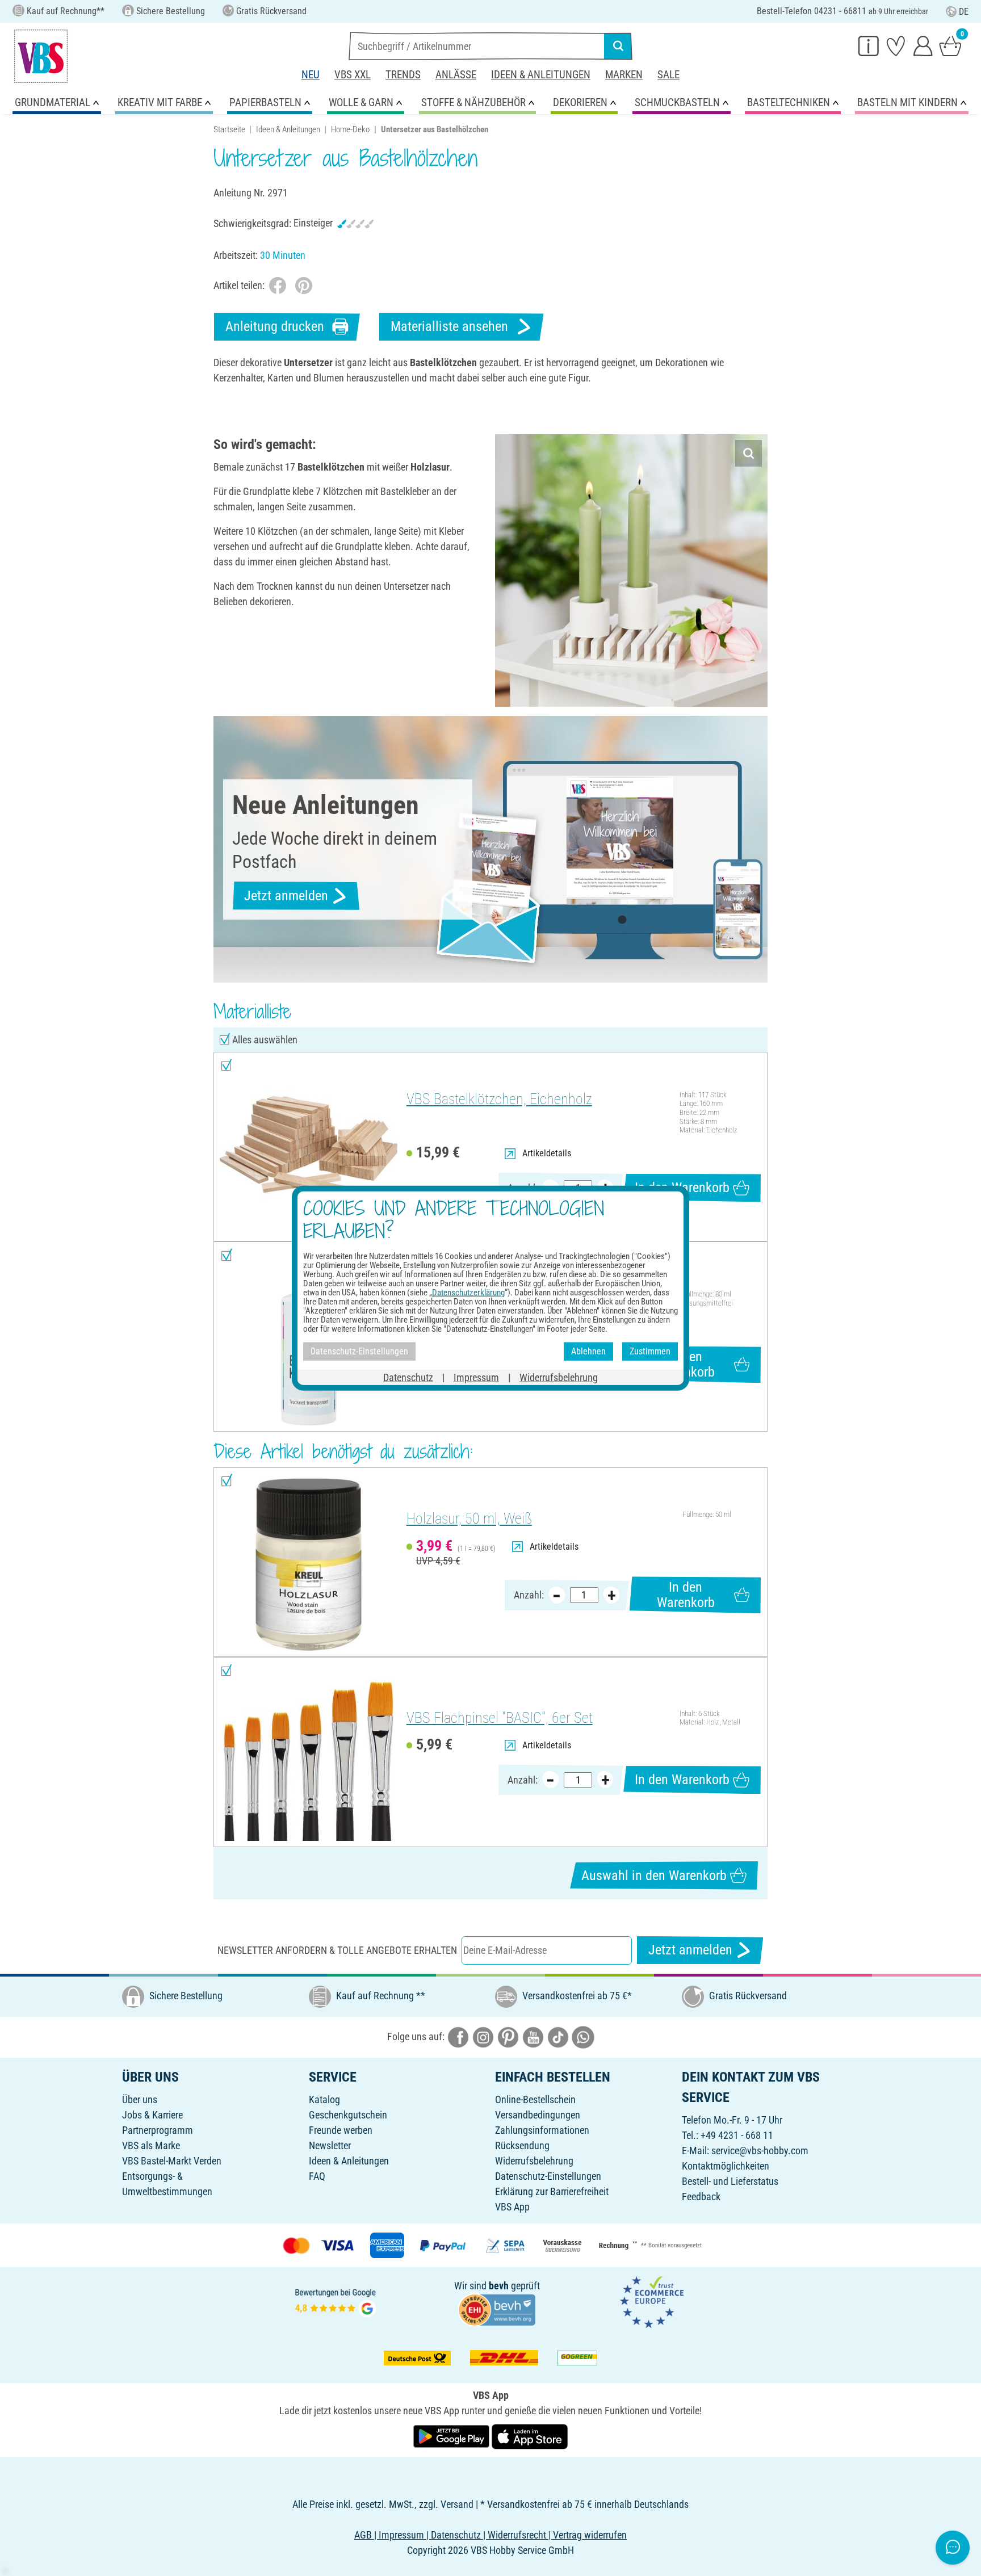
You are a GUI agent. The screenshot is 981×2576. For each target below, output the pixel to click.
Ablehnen (588, 1351)
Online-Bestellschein (535, 2099)
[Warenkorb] (950, 45)
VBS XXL (353, 75)
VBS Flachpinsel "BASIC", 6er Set (500, 1718)
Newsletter (330, 2145)
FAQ (317, 2176)
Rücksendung (522, 2145)
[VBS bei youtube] (533, 2036)
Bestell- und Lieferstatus (730, 2181)
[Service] (869, 45)
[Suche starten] (618, 46)
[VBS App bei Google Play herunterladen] (452, 2436)
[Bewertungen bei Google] (336, 2302)
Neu (311, 75)
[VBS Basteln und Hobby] (41, 56)
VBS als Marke (151, 2145)
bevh (499, 2286)
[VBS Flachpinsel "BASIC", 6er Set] (309, 1752)
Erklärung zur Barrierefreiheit (552, 2191)
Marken (624, 75)
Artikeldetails (547, 1153)
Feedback (701, 2197)
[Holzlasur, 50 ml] (309, 1562)
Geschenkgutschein (348, 2115)
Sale (668, 75)
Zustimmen (650, 1351)
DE (964, 12)
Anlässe (456, 75)
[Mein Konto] (923, 45)
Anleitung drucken (275, 326)
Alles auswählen (265, 1040)
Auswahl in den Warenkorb (654, 1876)
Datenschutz (408, 1377)
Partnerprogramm (158, 2130)
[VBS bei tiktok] (558, 2036)
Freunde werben (341, 2130)
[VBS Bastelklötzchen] (309, 1147)
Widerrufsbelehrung (534, 2161)
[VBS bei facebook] (458, 2036)
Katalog (324, 2099)
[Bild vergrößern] (749, 453)
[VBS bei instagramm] (483, 2036)
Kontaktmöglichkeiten (726, 2166)
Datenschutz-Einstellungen (548, 2176)
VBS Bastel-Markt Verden (172, 2161)
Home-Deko (350, 129)
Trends (403, 75)
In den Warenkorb (682, 1188)
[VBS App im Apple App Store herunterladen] (530, 2436)
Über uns (140, 2099)
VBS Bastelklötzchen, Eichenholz (499, 1099)
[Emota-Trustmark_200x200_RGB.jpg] (652, 2302)
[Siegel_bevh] (497, 2309)
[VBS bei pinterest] (508, 2036)
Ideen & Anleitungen (541, 75)
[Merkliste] (896, 45)
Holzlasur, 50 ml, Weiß (469, 1518)
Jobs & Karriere (152, 2115)
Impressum (476, 1377)
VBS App (512, 2207)
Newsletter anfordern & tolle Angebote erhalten (337, 1950)
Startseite (229, 129)
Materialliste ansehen (449, 326)
